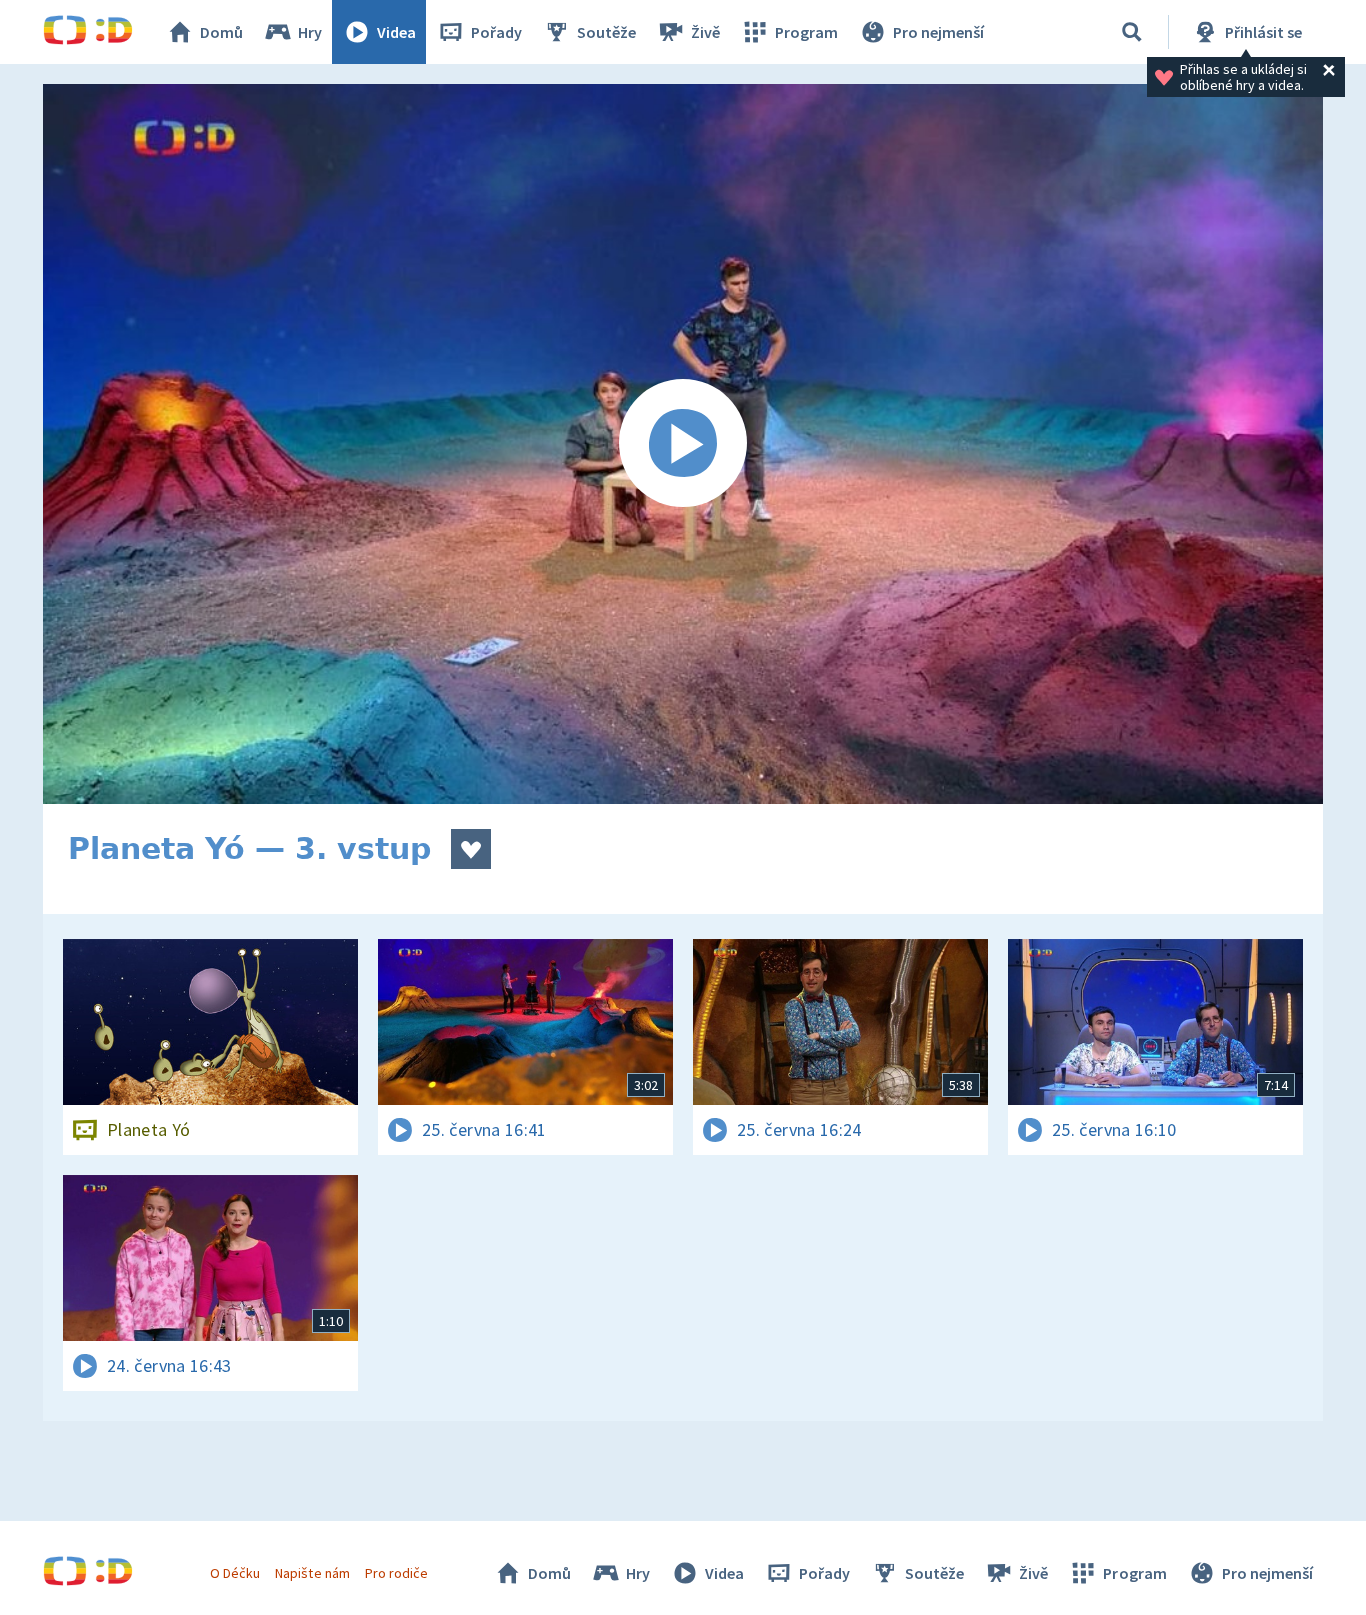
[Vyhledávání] (1132, 32)
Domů (221, 32)
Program (806, 32)
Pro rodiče (396, 1573)
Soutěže (606, 32)
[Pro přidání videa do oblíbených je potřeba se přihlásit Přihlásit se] (471, 849)
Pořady (496, 32)
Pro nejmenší (938, 32)
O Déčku (235, 1573)
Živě (705, 32)
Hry (310, 32)
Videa (396, 32)
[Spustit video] (683, 444)
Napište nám (312, 1573)
